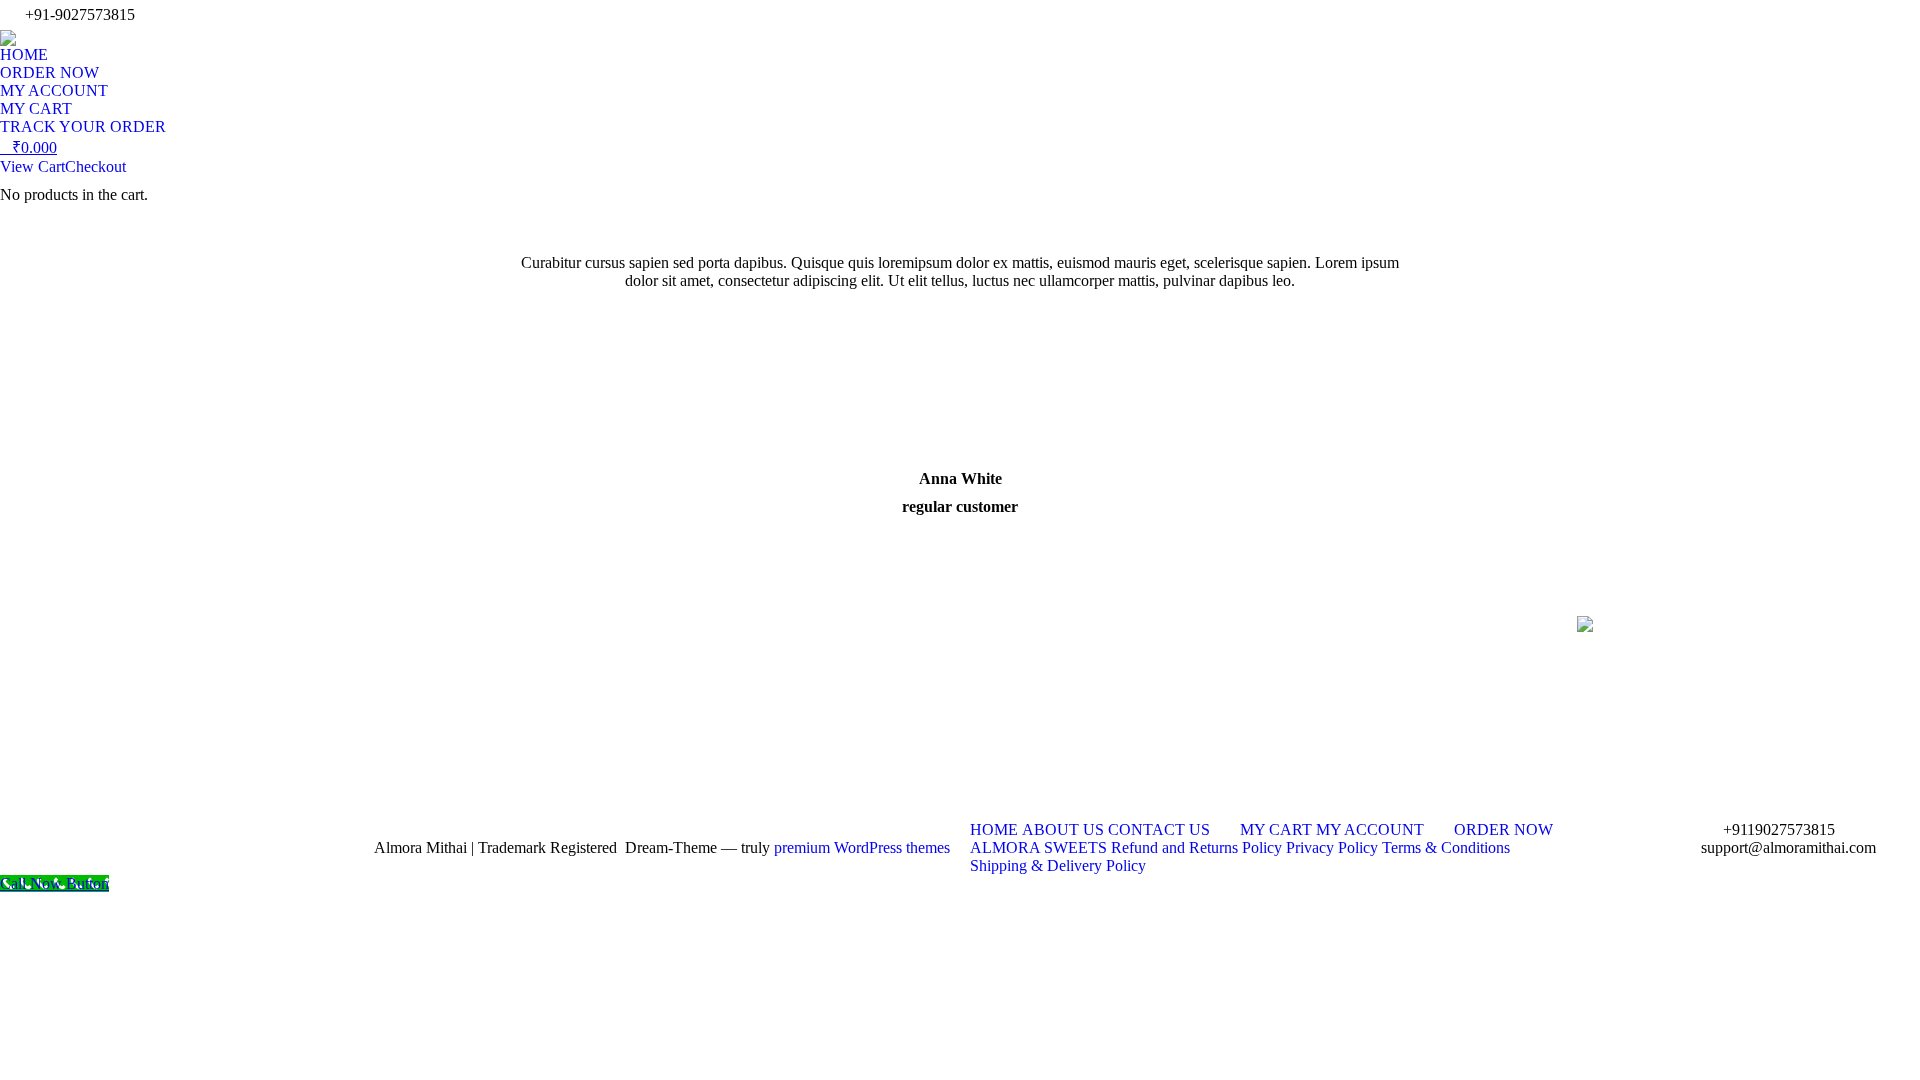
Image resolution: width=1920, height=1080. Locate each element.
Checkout (95, 166)
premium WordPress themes (862, 847)
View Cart (32, 166)
